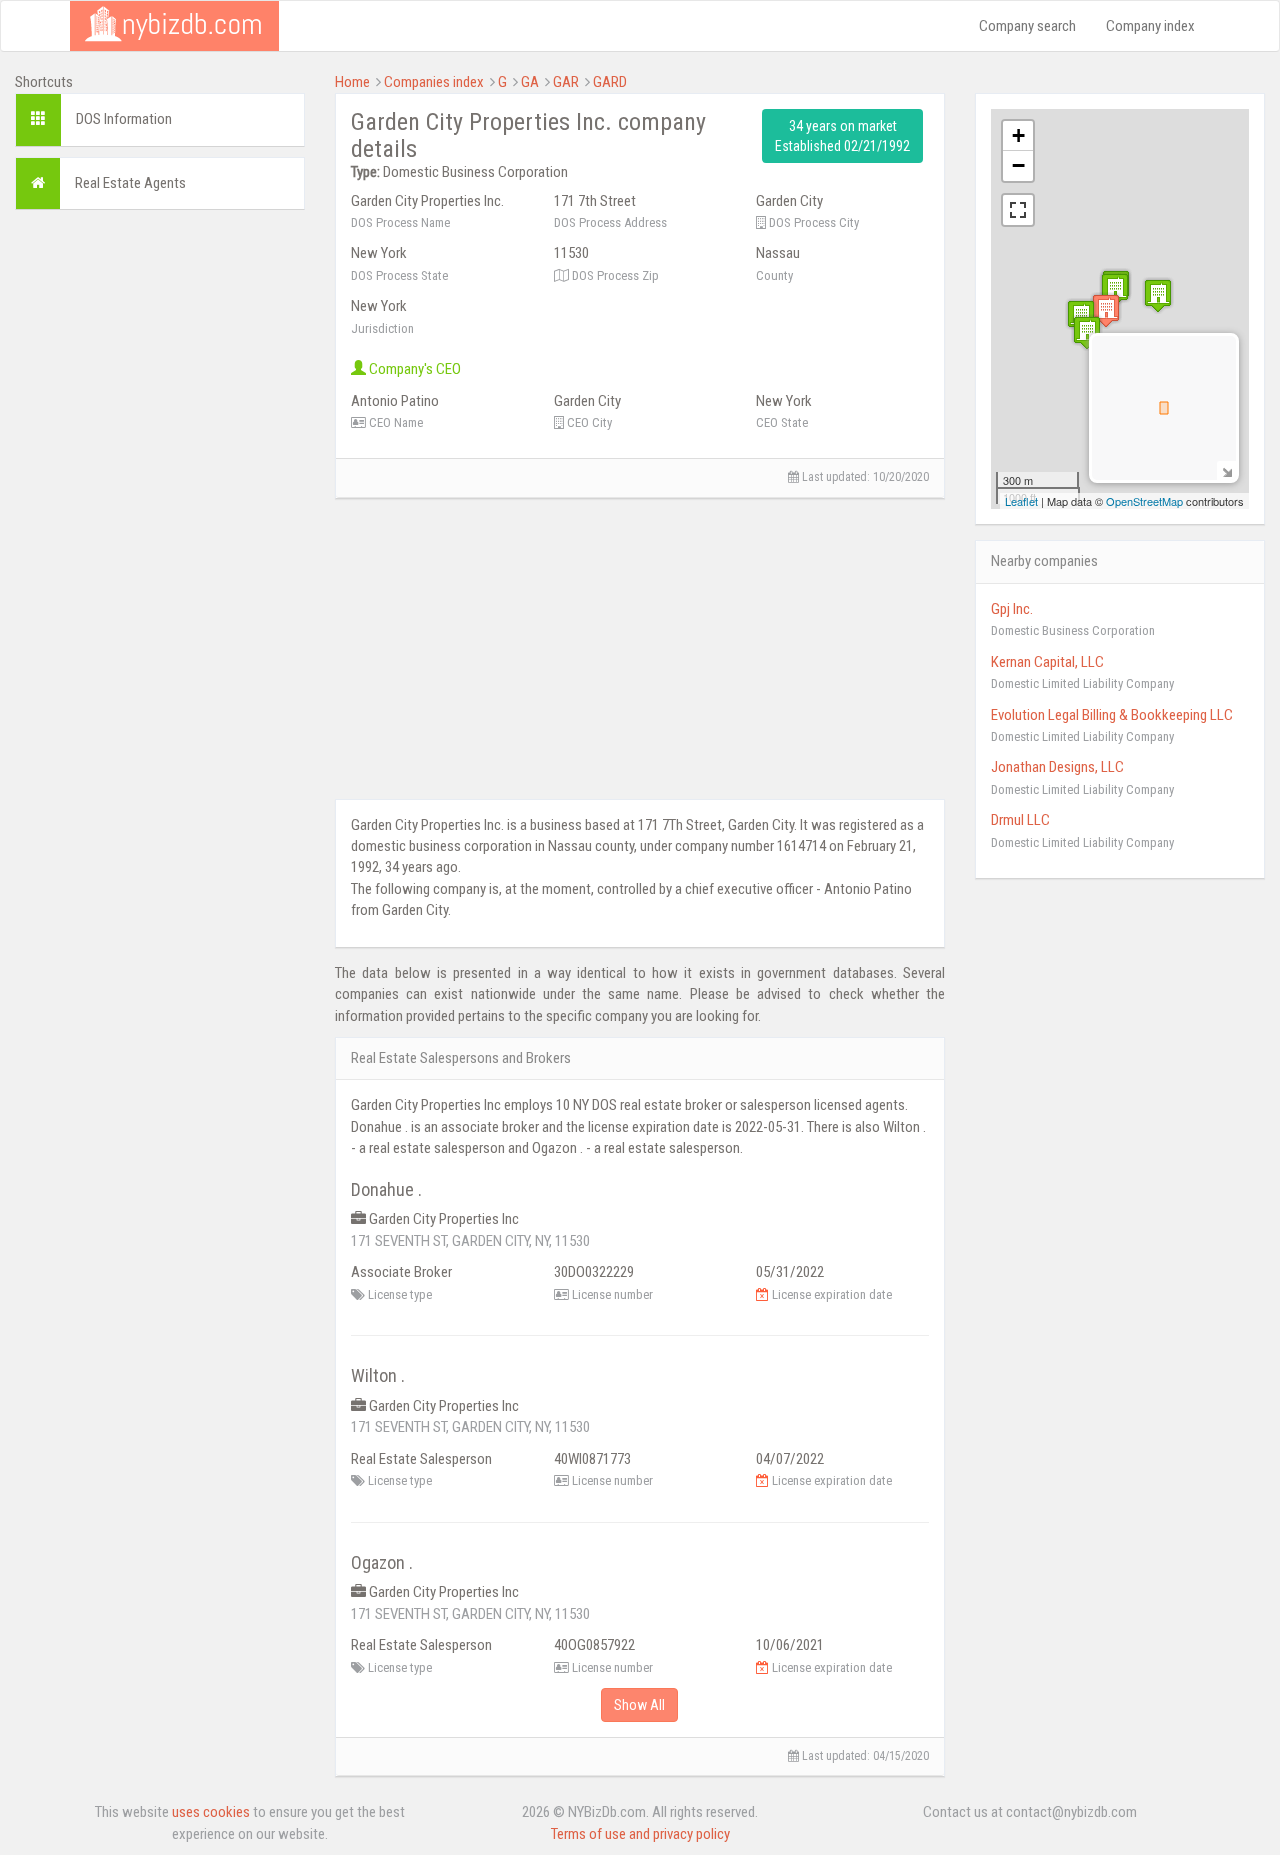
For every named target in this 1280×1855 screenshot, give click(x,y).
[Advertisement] (160, 525)
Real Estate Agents (130, 183)
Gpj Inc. (1012, 609)
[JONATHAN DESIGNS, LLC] (1087, 332)
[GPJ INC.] (1115, 289)
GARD (610, 82)
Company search (1027, 26)
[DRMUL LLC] (1158, 295)
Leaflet (1021, 501)
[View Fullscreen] (1018, 210)
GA (530, 82)
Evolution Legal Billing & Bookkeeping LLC (1112, 715)
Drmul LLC (1020, 820)
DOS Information (124, 119)
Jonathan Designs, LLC (1057, 767)
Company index (1150, 26)
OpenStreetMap (1144, 501)
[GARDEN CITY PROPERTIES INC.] (1106, 310)
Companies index (434, 82)
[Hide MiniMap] (1226, 470)
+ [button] (1018, 135)
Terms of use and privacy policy (640, 1834)
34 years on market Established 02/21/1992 (842, 136)
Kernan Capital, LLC (1047, 662)
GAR (566, 82)
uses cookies (211, 1812)
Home (352, 82)
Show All (639, 1705)
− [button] (1018, 165)
